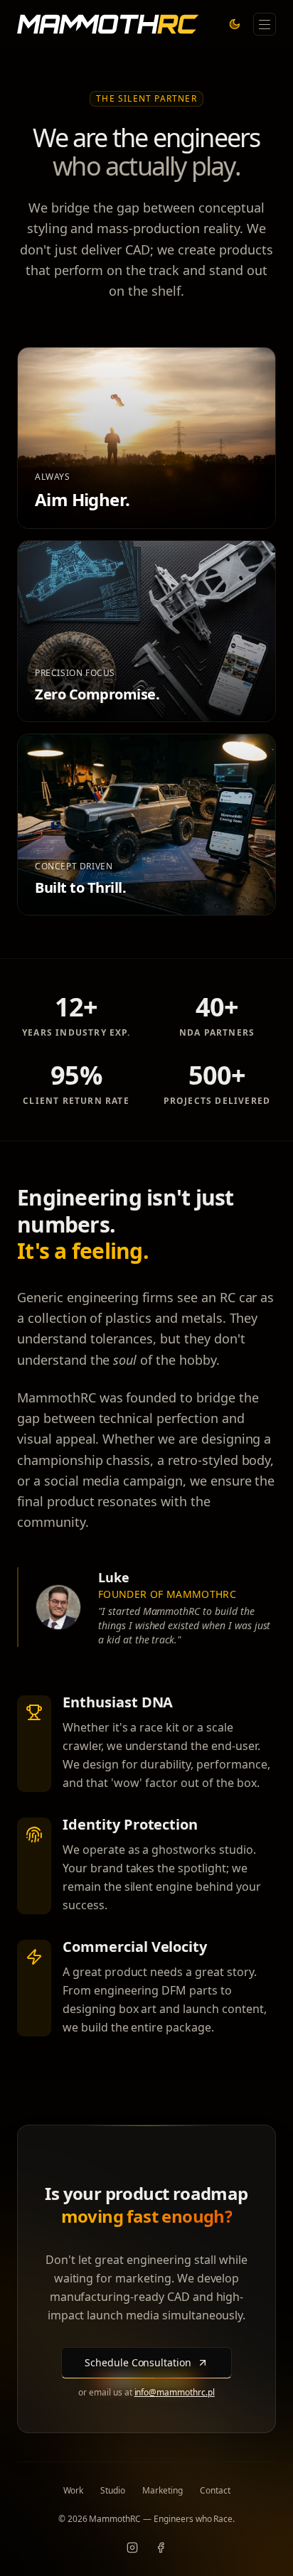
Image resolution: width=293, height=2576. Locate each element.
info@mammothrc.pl (175, 2392)
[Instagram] (132, 2548)
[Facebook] (161, 2548)
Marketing (163, 2491)
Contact (215, 2491)
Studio (113, 2491)
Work (74, 2491)
